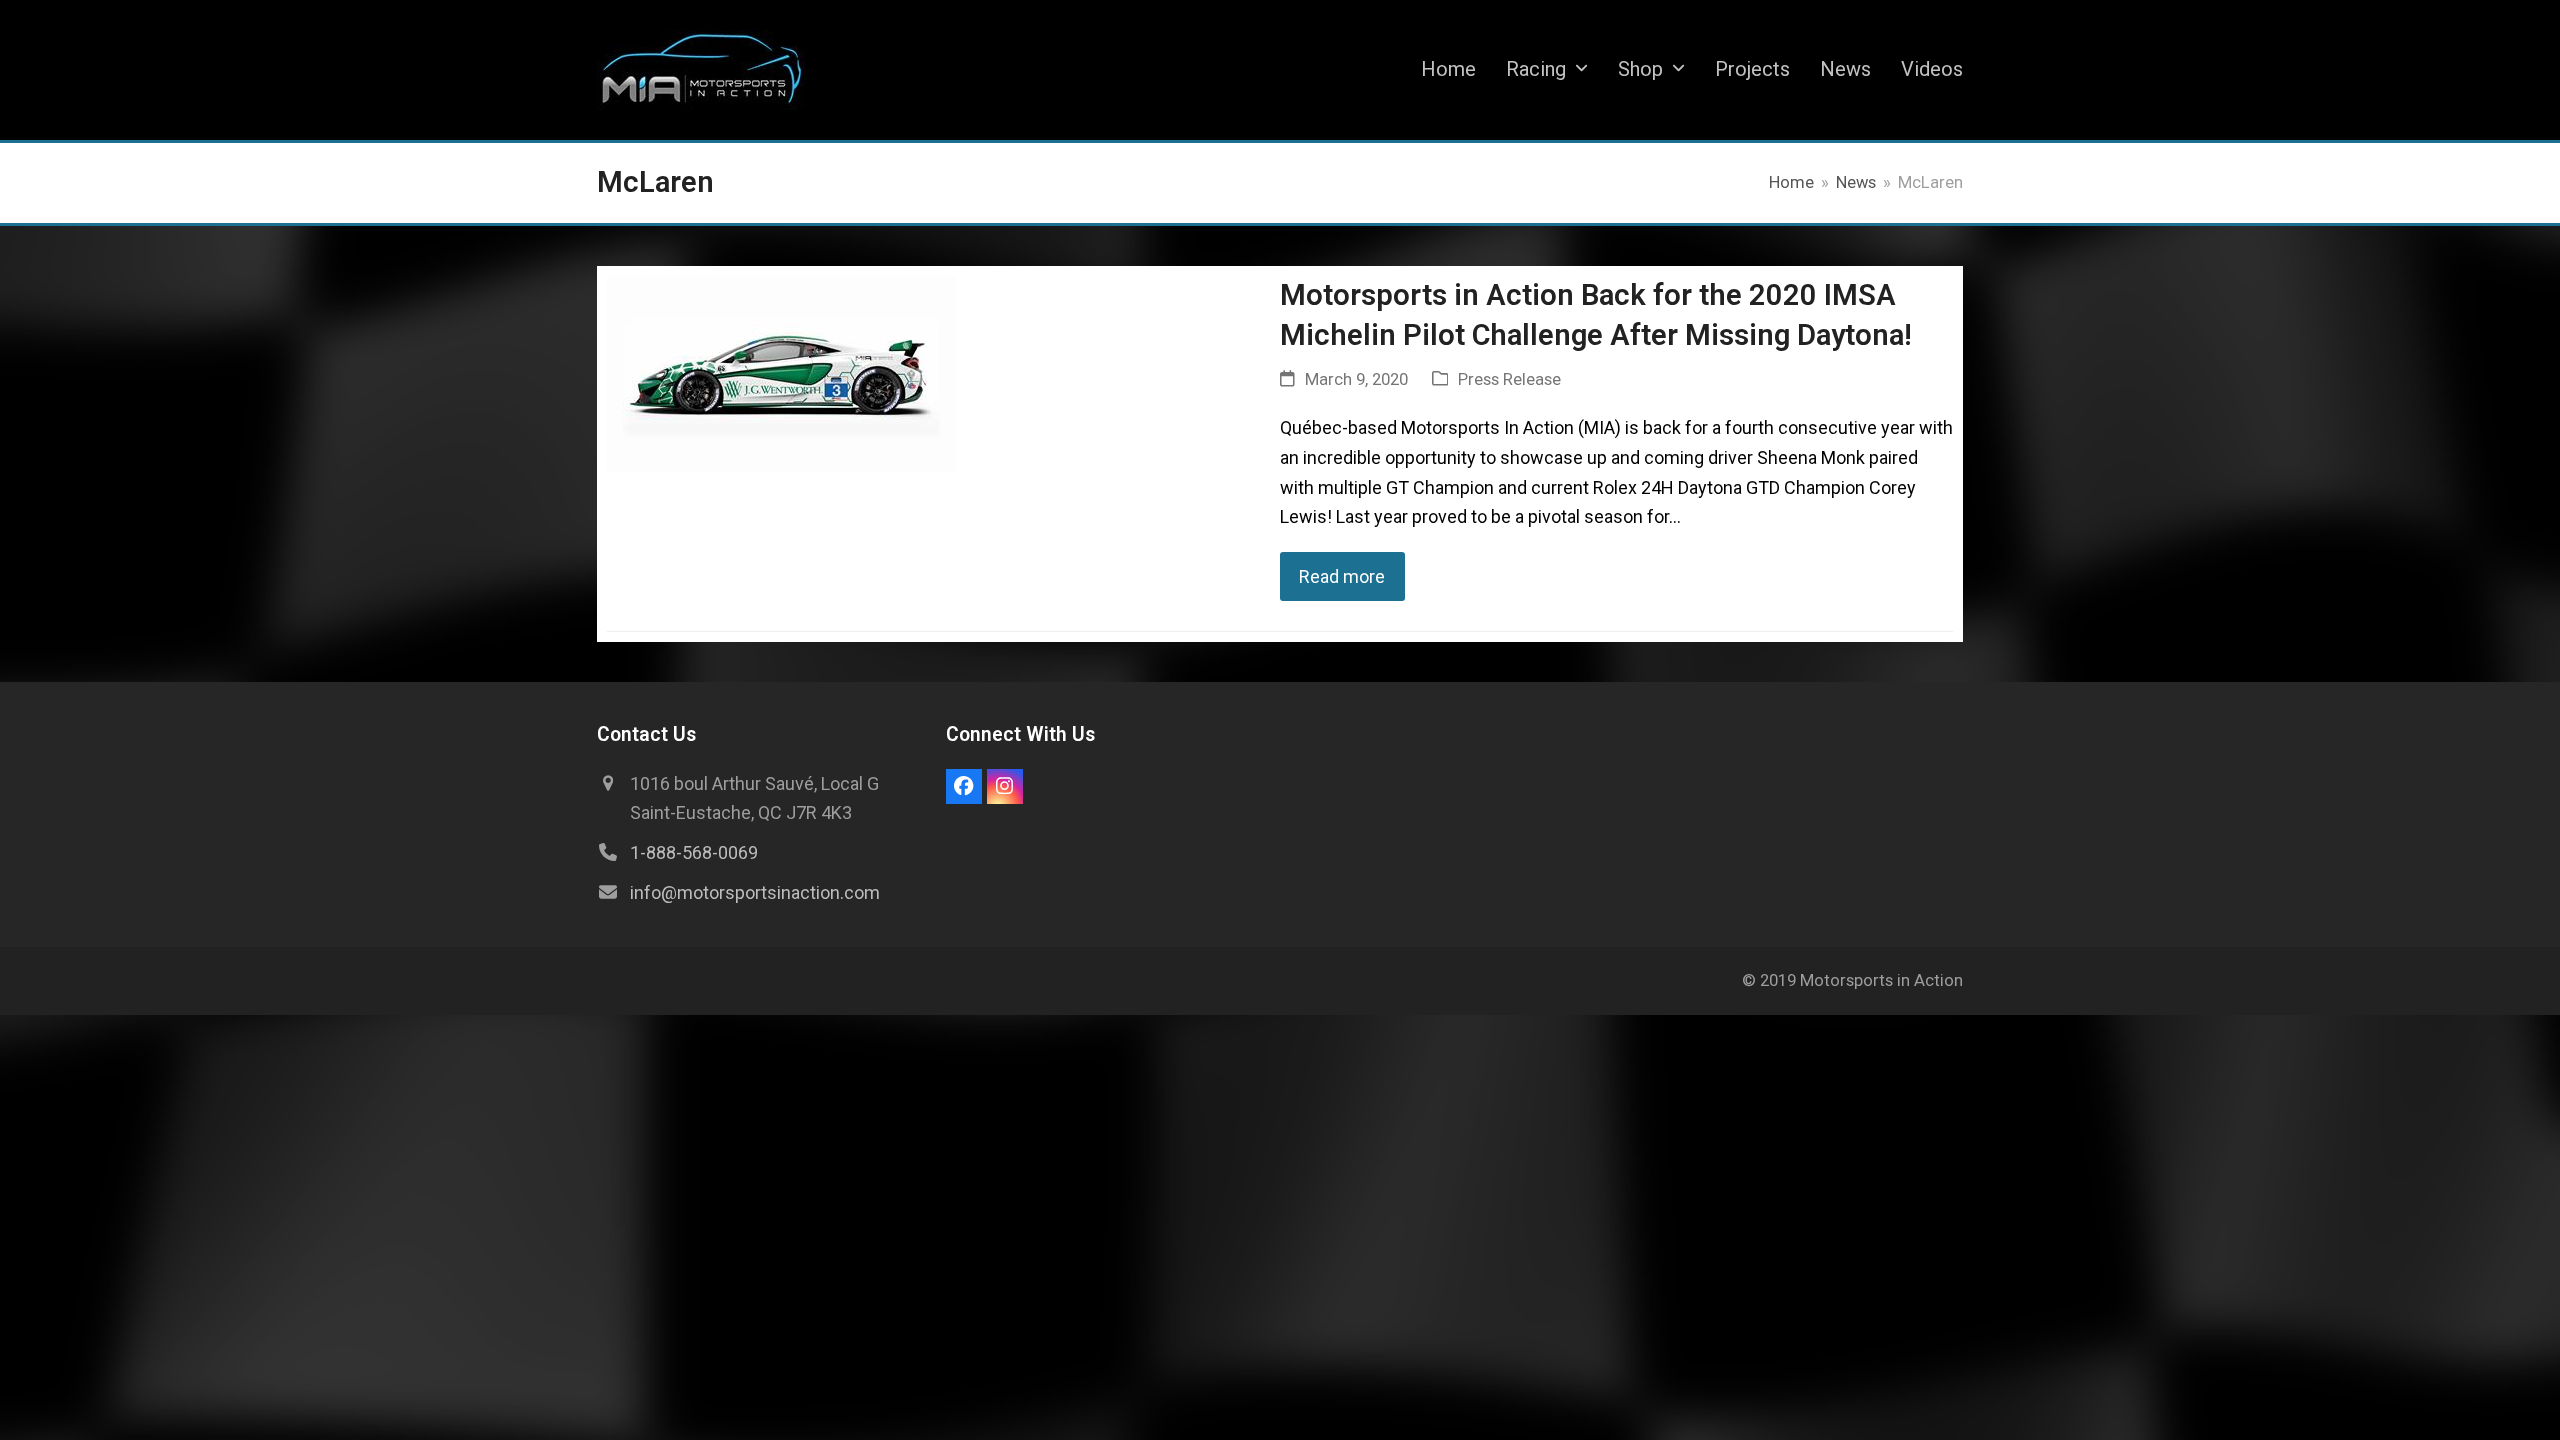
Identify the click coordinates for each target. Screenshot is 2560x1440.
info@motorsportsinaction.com (755, 892)
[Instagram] (1005, 787)
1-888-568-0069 (694, 852)
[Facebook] (964, 787)
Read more (1342, 576)
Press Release (1509, 379)
